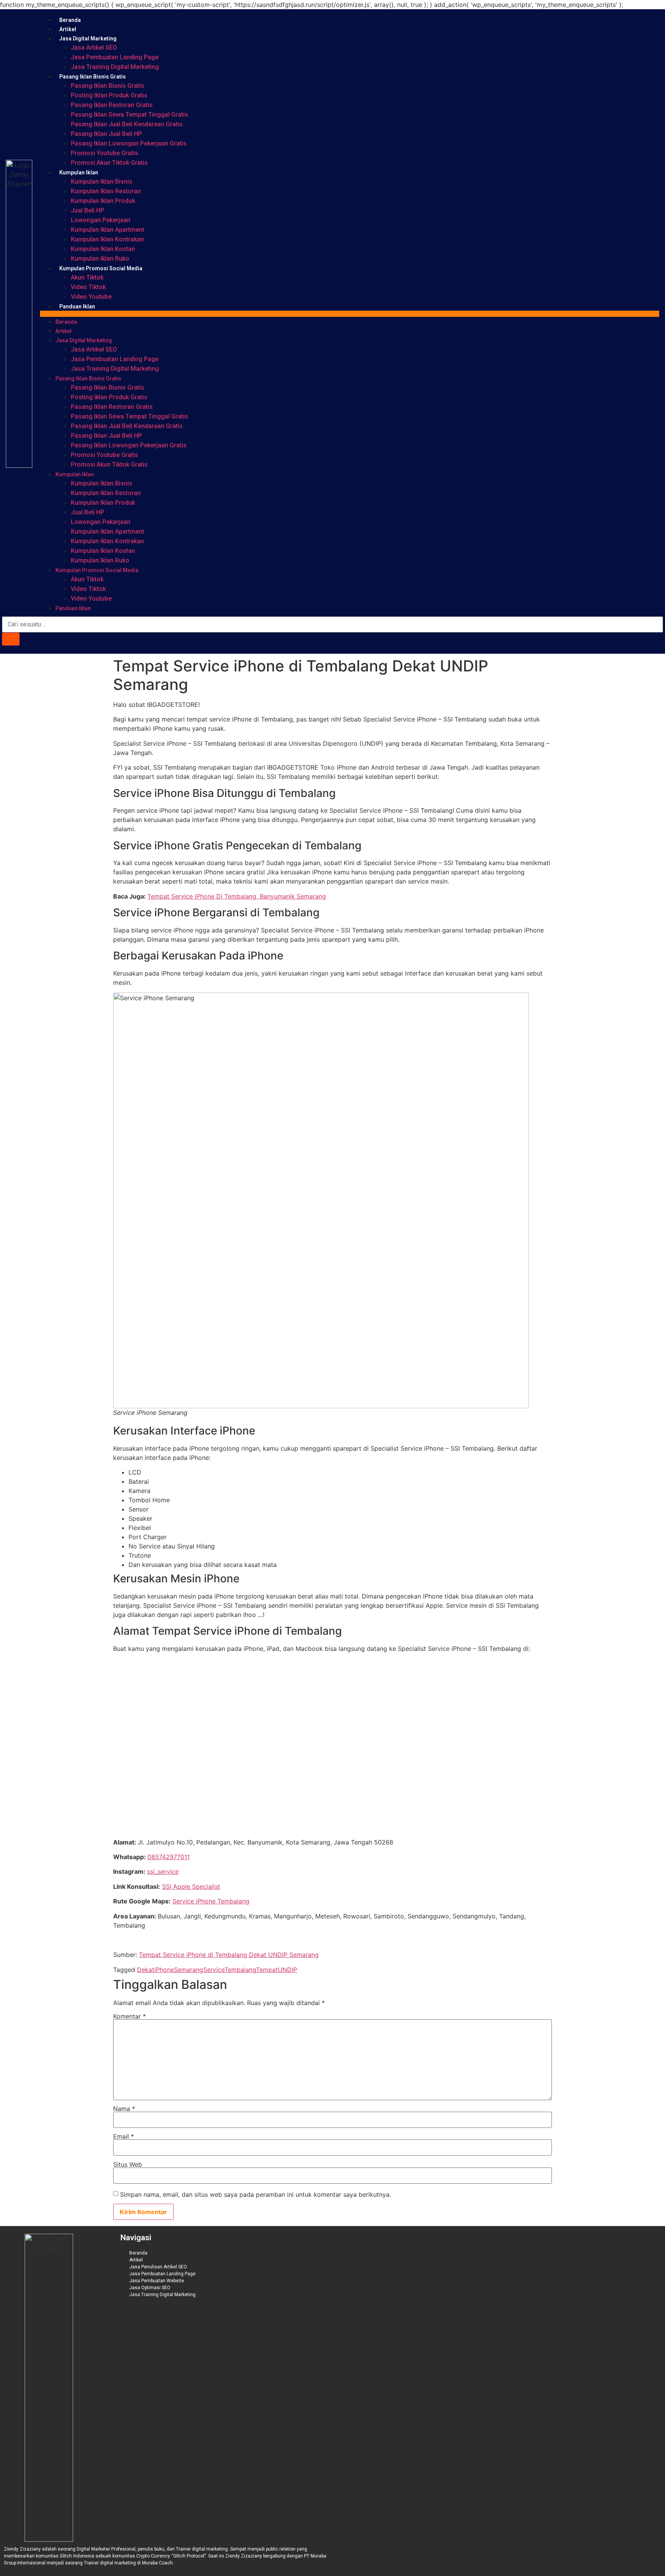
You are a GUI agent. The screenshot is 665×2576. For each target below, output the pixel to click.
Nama (124, 2109)
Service (214, 1970)
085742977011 (169, 1857)
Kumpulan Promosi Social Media (101, 268)
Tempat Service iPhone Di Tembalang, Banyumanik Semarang (237, 896)
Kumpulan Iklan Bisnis (102, 182)
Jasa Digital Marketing (88, 38)
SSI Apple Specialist (191, 1886)
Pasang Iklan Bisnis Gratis (93, 77)
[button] (350, 314)
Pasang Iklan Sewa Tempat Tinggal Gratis (129, 115)
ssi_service (163, 1871)
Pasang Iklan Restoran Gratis (112, 105)
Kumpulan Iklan (79, 172)
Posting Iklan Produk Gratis (109, 95)
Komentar (129, 2016)
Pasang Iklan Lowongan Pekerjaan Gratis (129, 143)
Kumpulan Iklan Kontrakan (107, 239)
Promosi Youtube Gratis (104, 153)
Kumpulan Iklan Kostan (103, 249)
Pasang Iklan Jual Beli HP (106, 134)
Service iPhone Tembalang (211, 1901)
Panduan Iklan (77, 306)
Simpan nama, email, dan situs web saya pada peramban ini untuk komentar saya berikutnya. (256, 2194)
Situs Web (128, 2164)
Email (124, 2136)
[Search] (11, 639)
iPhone (164, 1970)
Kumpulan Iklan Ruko (100, 259)
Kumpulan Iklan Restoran (106, 191)
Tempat (267, 1970)
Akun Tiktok (87, 277)
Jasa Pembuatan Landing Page (115, 57)
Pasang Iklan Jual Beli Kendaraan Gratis (127, 124)
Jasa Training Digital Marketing (115, 67)
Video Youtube (91, 297)
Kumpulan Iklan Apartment (108, 230)
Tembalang (240, 1970)
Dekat (146, 1970)
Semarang (189, 1970)
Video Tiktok (88, 287)
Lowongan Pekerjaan (101, 220)
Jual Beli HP (88, 210)
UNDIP (287, 1970)
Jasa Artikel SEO (94, 48)
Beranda (70, 20)
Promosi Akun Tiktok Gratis (109, 163)
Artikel (68, 29)
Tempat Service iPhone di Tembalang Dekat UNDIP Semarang (229, 1955)
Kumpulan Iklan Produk (103, 201)
